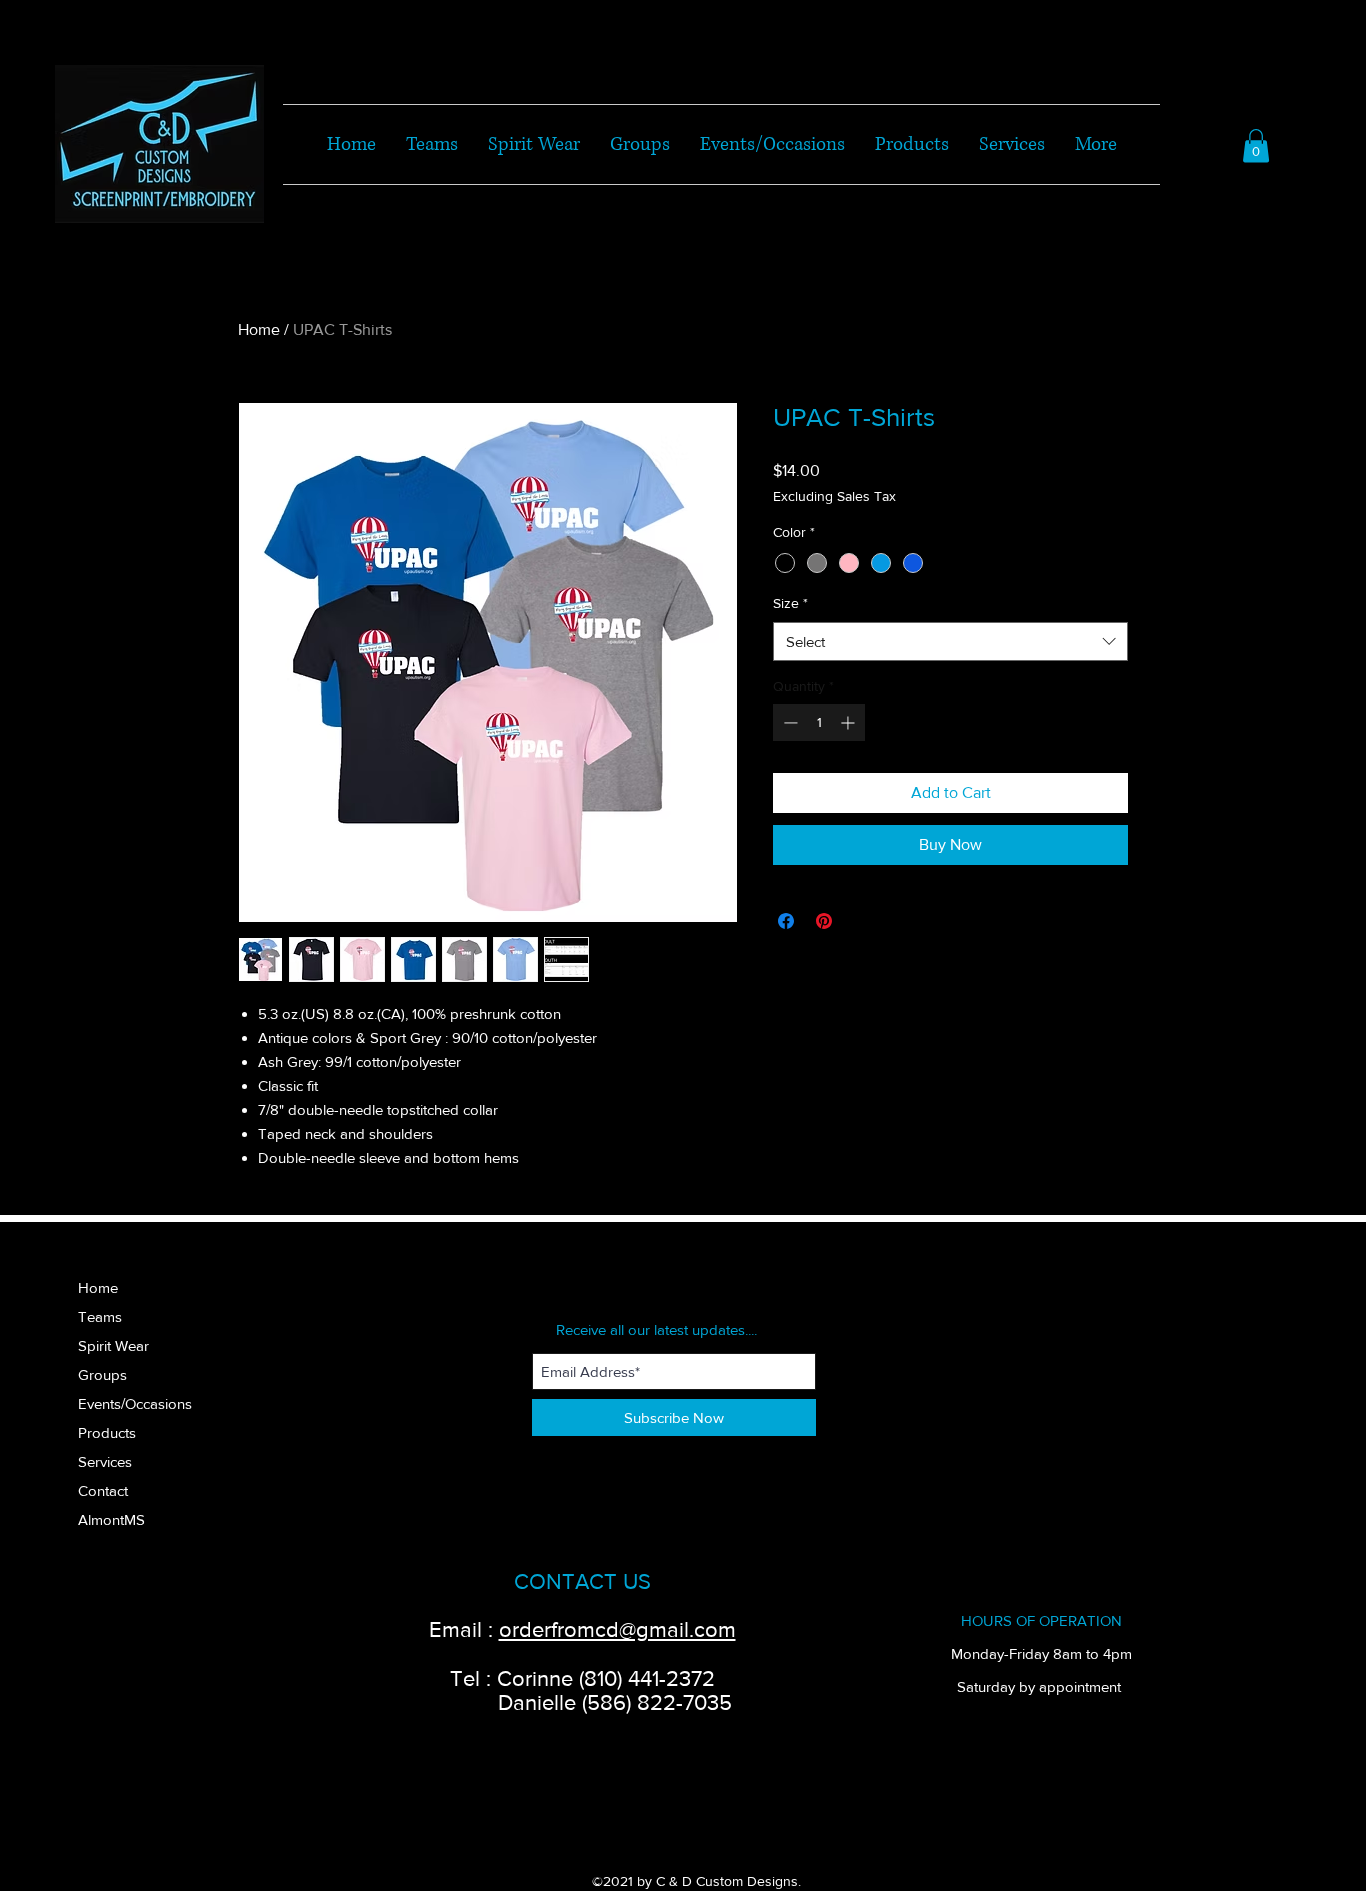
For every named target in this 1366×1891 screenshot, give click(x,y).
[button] (1256, 145)
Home (259, 329)
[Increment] (849, 722)
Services (105, 1461)
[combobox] (950, 641)
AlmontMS (111, 1519)
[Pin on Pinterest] (824, 921)
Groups (102, 1374)
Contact (103, 1490)
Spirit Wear (113, 1345)
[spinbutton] (819, 722)
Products (107, 1432)
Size (790, 603)
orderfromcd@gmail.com (617, 1629)
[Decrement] (788, 722)
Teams (100, 1316)
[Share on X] (862, 921)
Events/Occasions (135, 1403)
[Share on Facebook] (786, 921)
